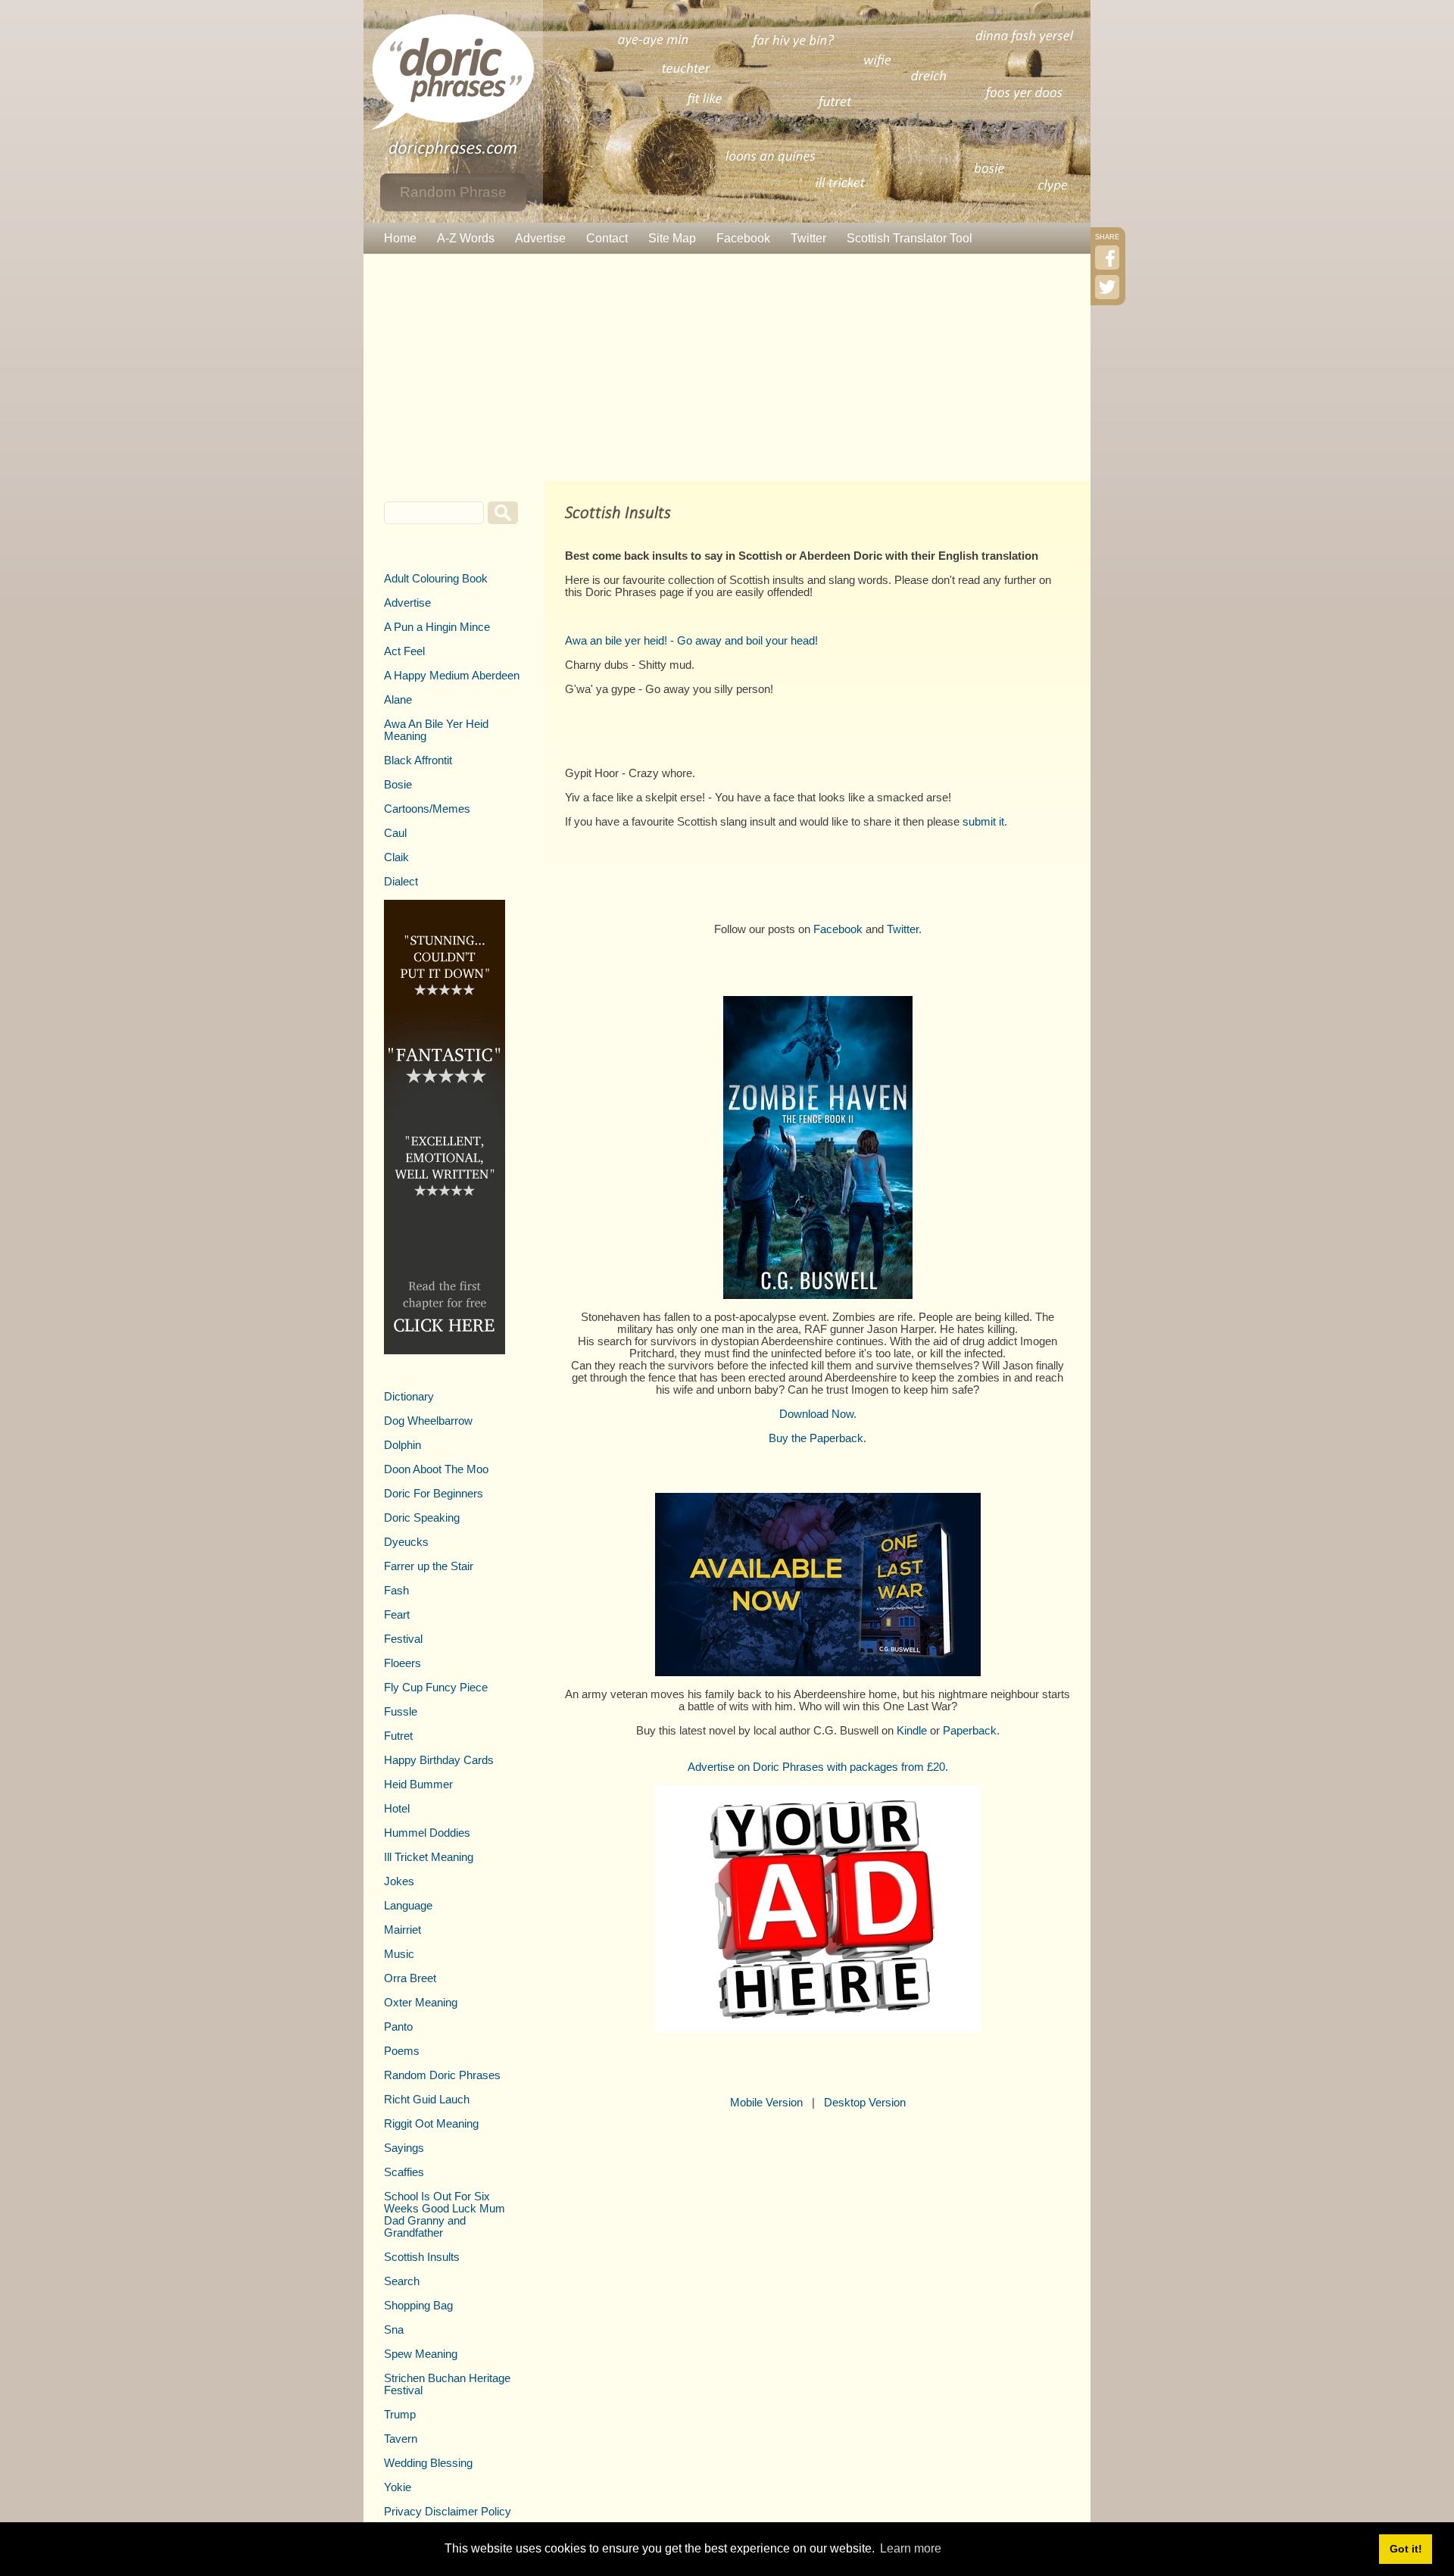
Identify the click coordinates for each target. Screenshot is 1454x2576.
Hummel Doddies (427, 1833)
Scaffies (404, 2172)
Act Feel (404, 651)
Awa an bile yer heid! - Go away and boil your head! (691, 641)
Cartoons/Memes (427, 809)
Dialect (401, 882)
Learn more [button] (911, 2548)
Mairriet (403, 1930)
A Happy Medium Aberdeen (452, 676)
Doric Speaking (422, 1518)
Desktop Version (865, 2103)
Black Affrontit (418, 760)
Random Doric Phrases (442, 2075)
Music (399, 1954)
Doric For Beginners (434, 1494)
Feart (397, 1615)
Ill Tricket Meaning (429, 1857)
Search (402, 2281)
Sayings (404, 2148)
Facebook (743, 238)
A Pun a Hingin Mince (437, 627)
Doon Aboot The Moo (436, 1469)
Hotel (397, 1809)
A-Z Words (466, 238)
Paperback (970, 1731)
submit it (983, 822)
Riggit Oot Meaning (431, 2124)
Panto (398, 2027)
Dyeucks (406, 1542)
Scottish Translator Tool (910, 238)
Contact (607, 238)
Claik (396, 857)
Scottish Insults (422, 2257)
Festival (403, 1639)
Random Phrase (453, 192)
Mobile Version (766, 2103)
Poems (402, 2051)
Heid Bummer (418, 1784)
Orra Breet (410, 1978)
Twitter (808, 238)
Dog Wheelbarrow (428, 1421)
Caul (395, 833)
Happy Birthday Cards (439, 1760)
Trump (400, 2415)
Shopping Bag (418, 2306)
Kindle (912, 1731)
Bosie (398, 785)
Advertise (540, 238)
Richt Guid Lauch (427, 2100)
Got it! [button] (1406, 2549)
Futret (398, 1736)
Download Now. (818, 1414)
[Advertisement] (727, 367)
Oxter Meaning (421, 2003)
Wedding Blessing (428, 2463)
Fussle (401, 1712)
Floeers (403, 1663)
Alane (398, 700)
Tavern (401, 2439)
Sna (394, 2330)
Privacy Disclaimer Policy (448, 2512)
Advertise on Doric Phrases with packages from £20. (818, 1767)
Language (408, 1906)
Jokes (399, 1881)
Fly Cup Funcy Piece (436, 1688)
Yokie (398, 2487)
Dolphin (403, 1445)
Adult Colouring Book (436, 579)
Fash (396, 1591)
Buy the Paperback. (817, 1438)
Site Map (672, 238)
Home (400, 238)
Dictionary (409, 1397)
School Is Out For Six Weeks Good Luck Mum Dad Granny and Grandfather (445, 2215)
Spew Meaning (421, 2354)
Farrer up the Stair (429, 1566)
